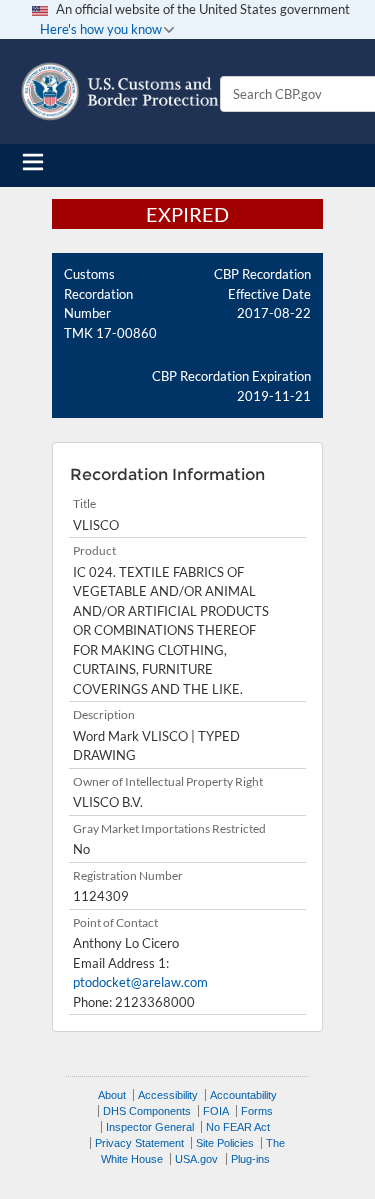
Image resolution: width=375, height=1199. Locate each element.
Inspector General (150, 1127)
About (112, 1095)
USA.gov (196, 1159)
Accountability (243, 1095)
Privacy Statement (139, 1143)
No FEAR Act (238, 1127)
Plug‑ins (250, 1159)
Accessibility (168, 1095)
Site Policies (225, 1143)
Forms (257, 1111)
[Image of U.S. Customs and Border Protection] (120, 91)
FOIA (216, 1111)
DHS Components (147, 1111)
